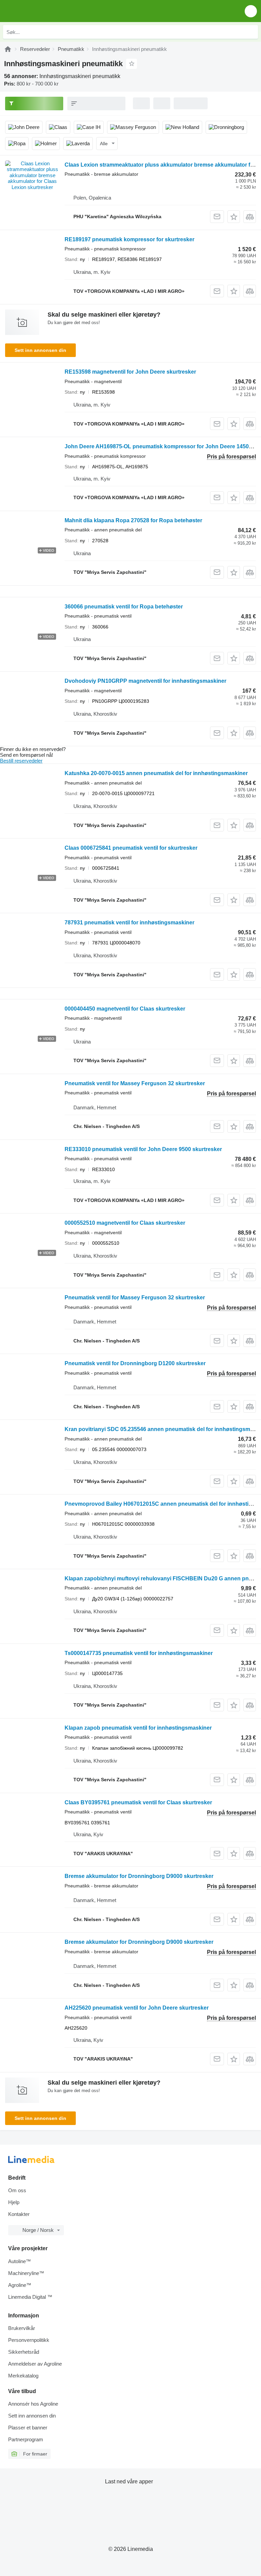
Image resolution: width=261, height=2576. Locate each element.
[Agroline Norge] (44, 11)
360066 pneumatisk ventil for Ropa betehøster (124, 607)
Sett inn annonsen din (40, 350)
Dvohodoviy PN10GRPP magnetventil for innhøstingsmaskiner (145, 681)
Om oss (17, 2190)
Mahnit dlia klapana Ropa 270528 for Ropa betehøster (133, 520)
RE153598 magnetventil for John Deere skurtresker (130, 372)
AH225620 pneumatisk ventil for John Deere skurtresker (137, 2008)
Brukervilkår (22, 2328)
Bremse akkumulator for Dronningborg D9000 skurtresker (139, 1876)
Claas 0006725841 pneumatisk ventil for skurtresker (131, 848)
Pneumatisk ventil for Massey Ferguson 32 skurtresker (135, 1083)
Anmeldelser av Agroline (35, 2364)
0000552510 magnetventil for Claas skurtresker (125, 1223)
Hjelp (14, 2202)
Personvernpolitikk (29, 2340)
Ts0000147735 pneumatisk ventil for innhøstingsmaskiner (139, 1653)
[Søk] (251, 32)
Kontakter (19, 2214)
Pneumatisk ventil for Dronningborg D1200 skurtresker (135, 1363)
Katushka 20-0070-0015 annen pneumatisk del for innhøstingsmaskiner (156, 773)
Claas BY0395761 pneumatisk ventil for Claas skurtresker (138, 1802)
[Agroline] (8, 49)
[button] (251, 11)
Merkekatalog (23, 2376)
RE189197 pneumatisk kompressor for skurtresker (129, 239)
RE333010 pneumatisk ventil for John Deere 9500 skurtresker (143, 1149)
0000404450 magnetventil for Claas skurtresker (125, 1009)
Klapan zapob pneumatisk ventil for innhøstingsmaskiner (138, 1728)
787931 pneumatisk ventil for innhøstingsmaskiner (129, 923)
